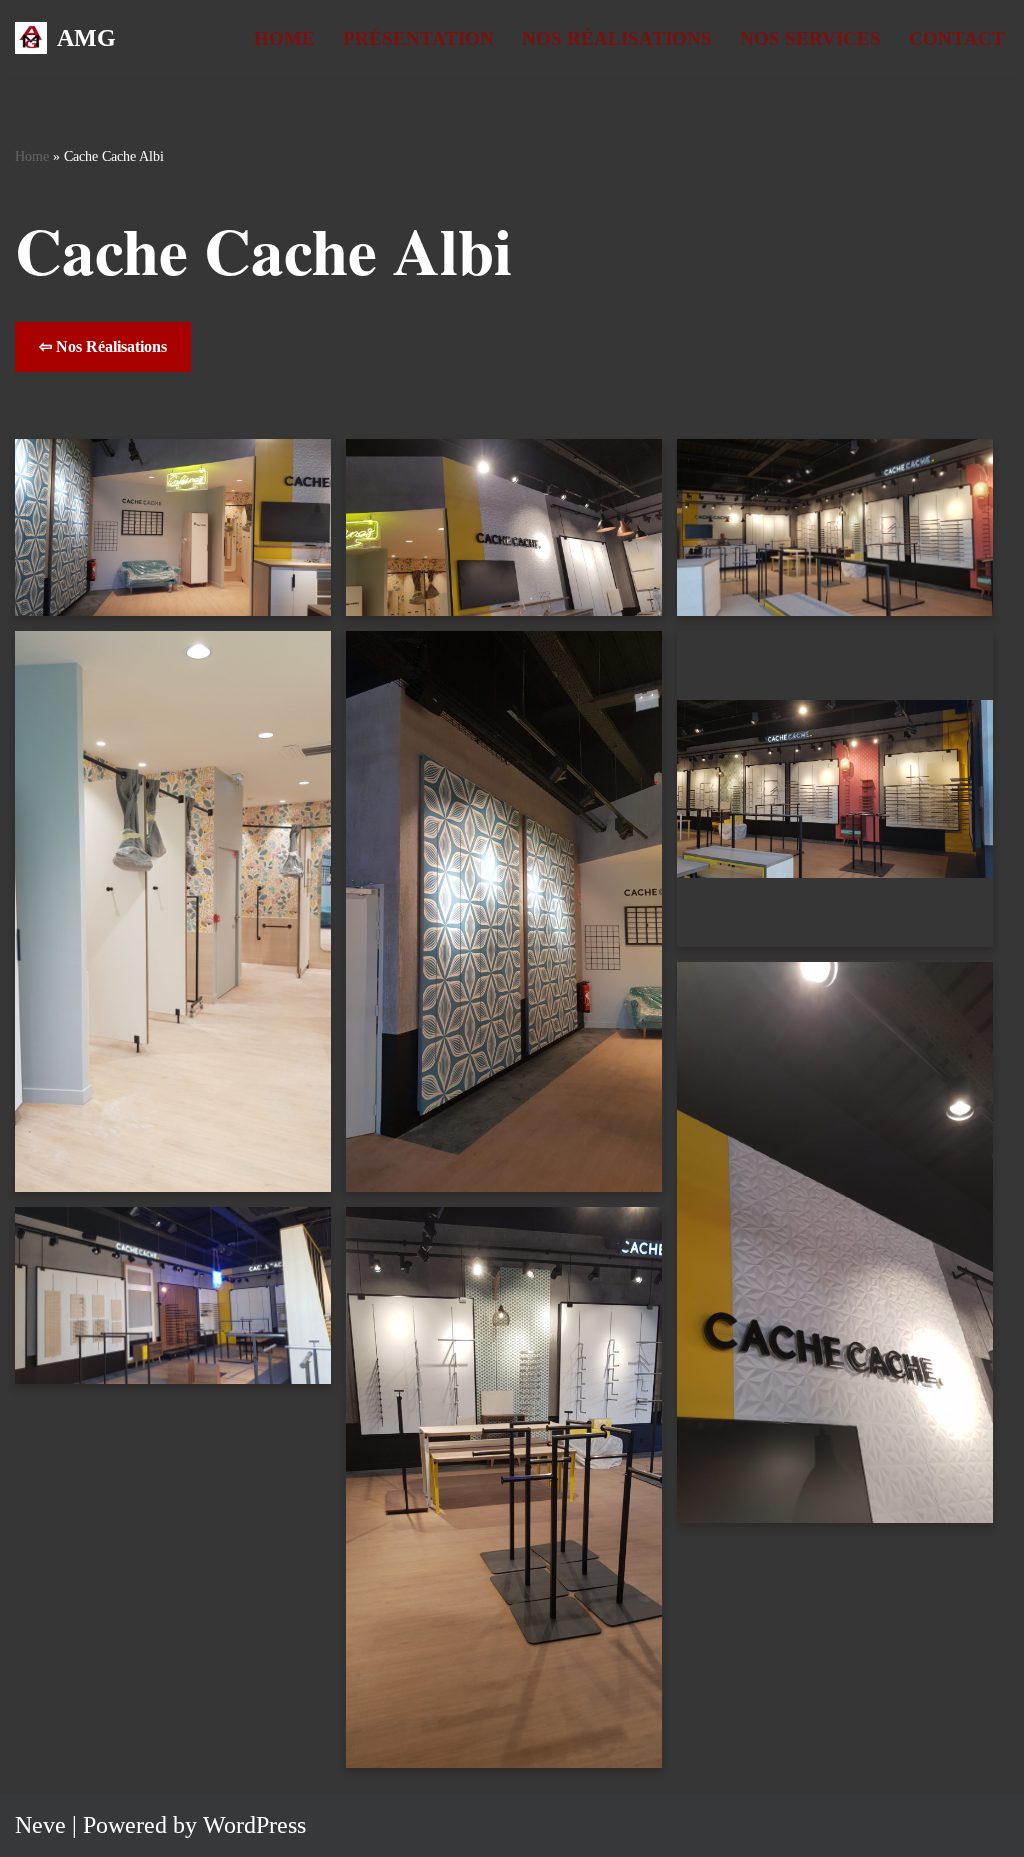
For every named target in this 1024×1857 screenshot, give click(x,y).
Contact (957, 38)
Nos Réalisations (617, 38)
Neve (40, 1825)
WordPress (254, 1825)
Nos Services (810, 38)
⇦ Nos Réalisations (103, 346)
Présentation (418, 38)
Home (284, 38)
